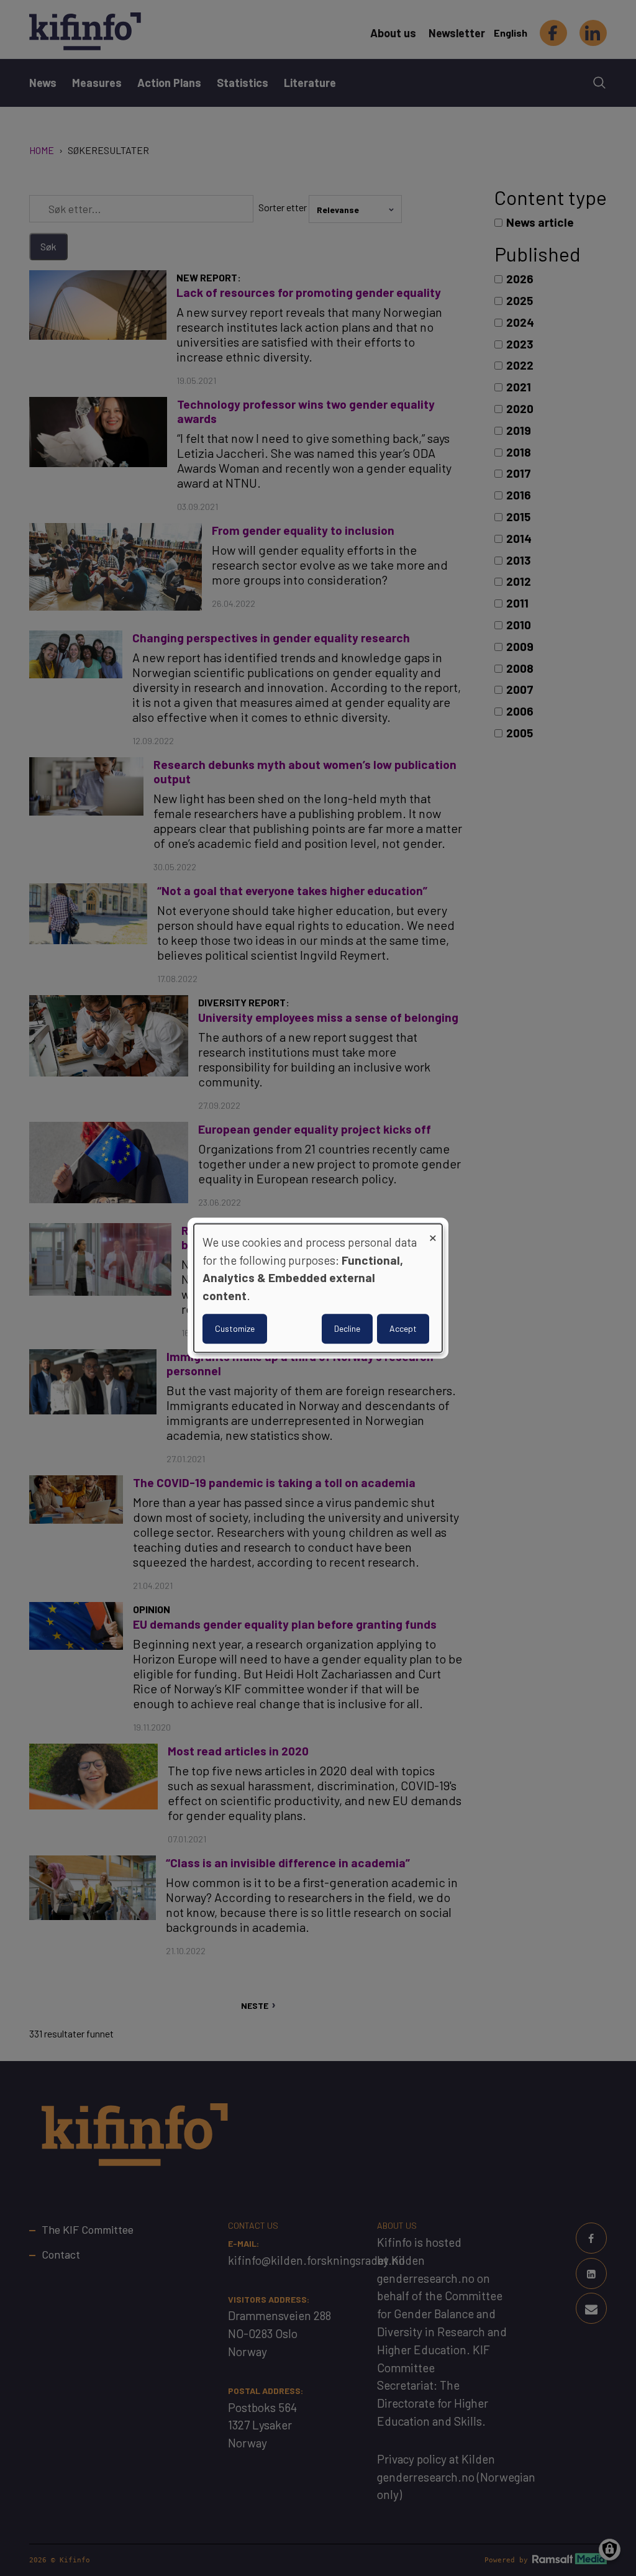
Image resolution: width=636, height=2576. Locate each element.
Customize (235, 1328)
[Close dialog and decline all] (433, 1231)
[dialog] (318, 1288)
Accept (403, 1328)
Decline (347, 1328)
